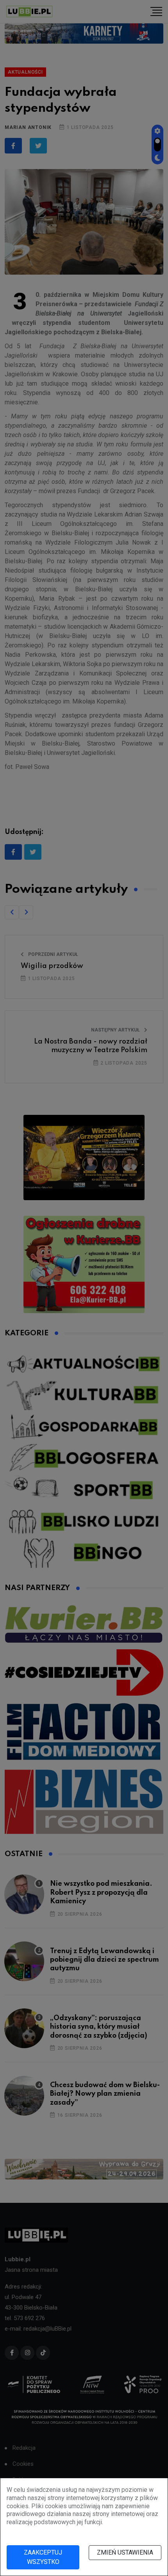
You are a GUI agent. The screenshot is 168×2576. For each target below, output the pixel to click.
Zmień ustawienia (125, 2552)
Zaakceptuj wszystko (43, 2557)
